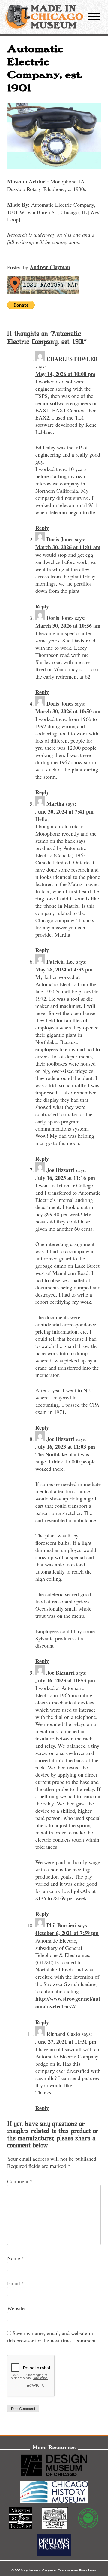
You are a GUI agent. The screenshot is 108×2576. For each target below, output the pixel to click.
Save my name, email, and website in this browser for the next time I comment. (52, 2337)
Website (16, 2308)
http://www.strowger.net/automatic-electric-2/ (68, 2002)
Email (16, 2283)
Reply (42, 528)
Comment (20, 2181)
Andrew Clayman (50, 267)
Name (16, 2258)
